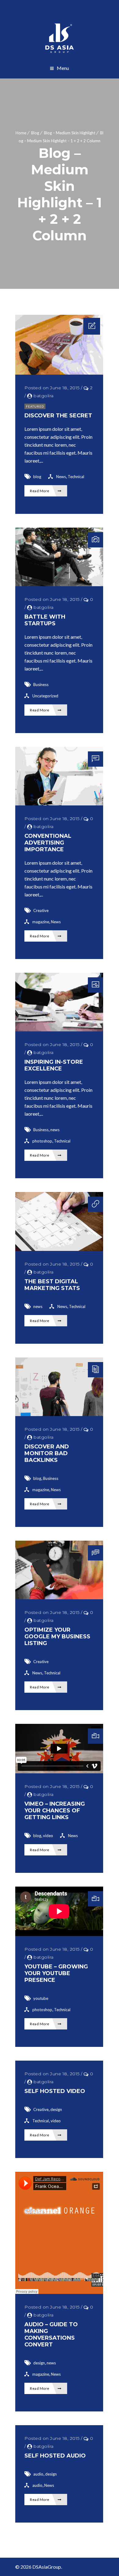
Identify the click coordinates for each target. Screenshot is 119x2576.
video (48, 1836)
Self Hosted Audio (55, 2456)
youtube (41, 1998)
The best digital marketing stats (52, 1285)
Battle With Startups (45, 620)
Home (21, 133)
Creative (41, 910)
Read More (40, 491)
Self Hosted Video (55, 2091)
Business (41, 685)
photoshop (42, 1141)
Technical (76, 477)
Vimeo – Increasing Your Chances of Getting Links (55, 1811)
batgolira (44, 396)
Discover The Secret (58, 416)
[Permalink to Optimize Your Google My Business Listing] (59, 1597)
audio (38, 2474)
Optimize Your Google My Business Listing (57, 1637)
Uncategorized (45, 696)
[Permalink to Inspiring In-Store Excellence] (59, 1029)
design (56, 2109)
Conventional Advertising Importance (48, 843)
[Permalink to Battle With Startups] (59, 584)
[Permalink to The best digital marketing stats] (59, 1249)
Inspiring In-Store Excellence (54, 1065)
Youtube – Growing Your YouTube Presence (56, 1973)
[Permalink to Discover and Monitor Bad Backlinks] (59, 1414)
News (61, 477)
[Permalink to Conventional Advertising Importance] (59, 803)
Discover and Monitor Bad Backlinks (47, 1453)
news (55, 1130)
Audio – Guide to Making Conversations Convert (51, 2334)
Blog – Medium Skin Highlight (70, 133)
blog (37, 477)
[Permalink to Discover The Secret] (59, 373)
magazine (41, 922)
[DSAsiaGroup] (60, 38)
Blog (35, 133)
